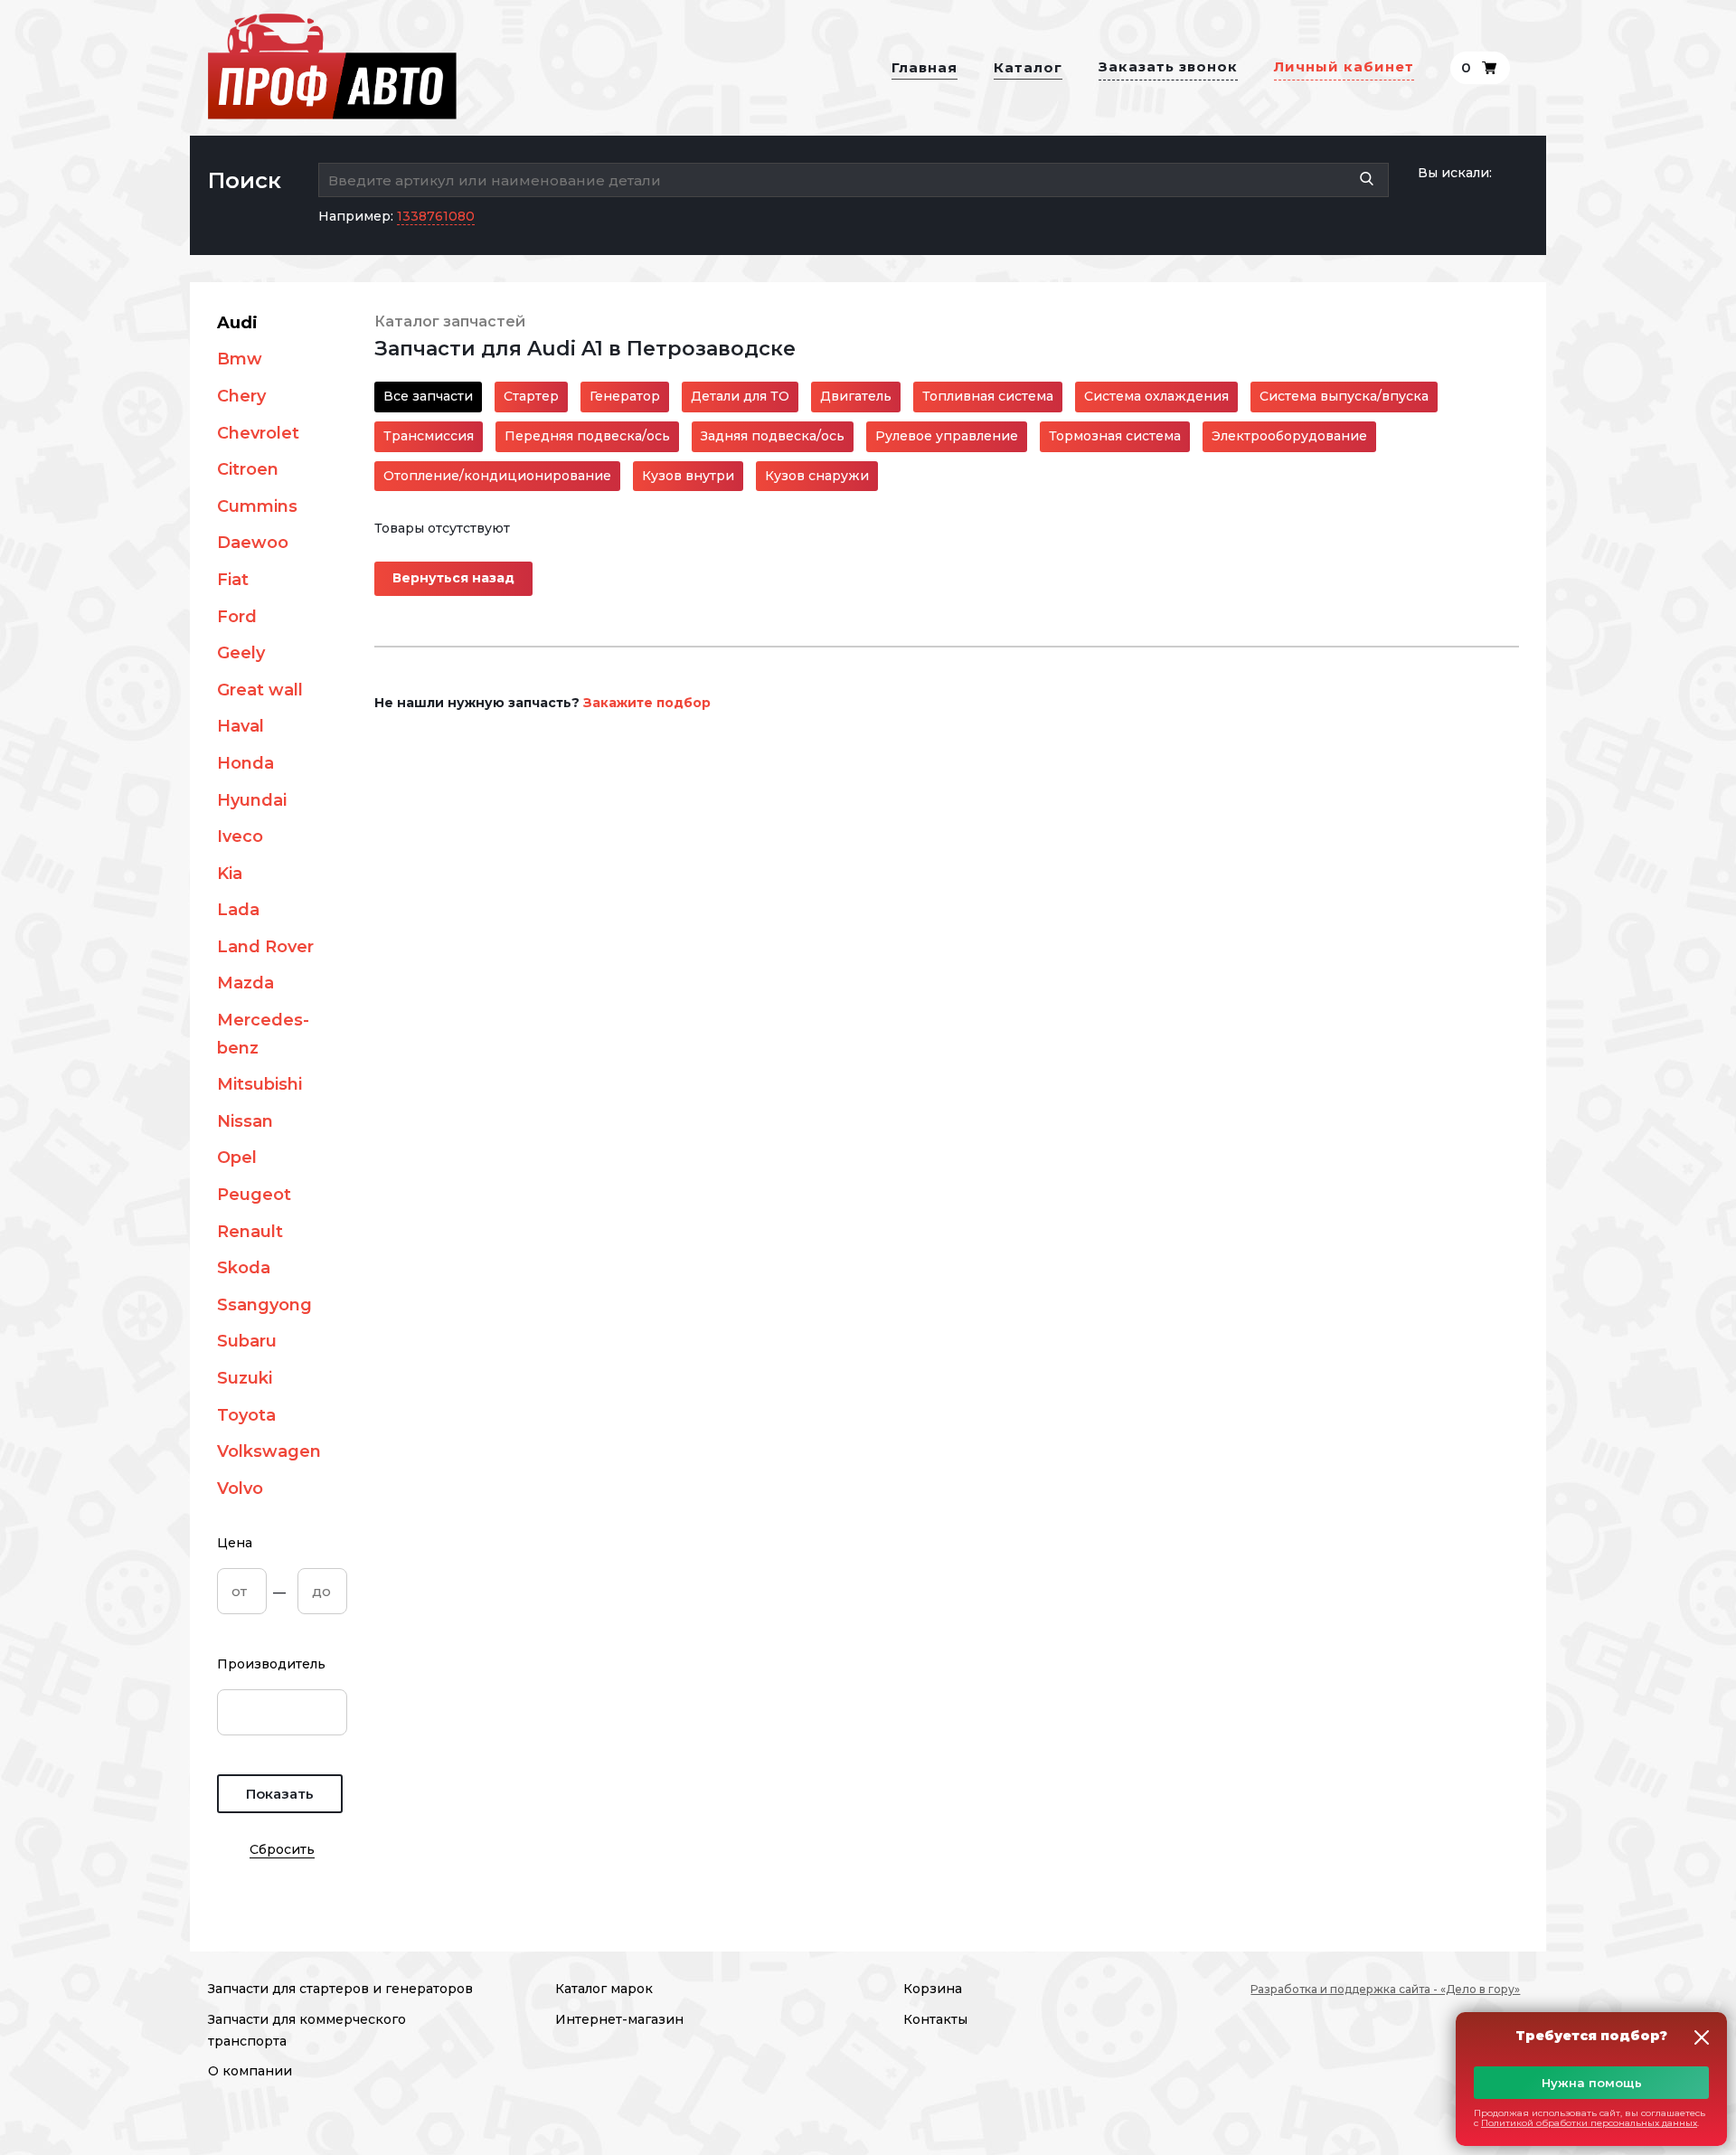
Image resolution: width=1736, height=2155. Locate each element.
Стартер (531, 396)
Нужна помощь (1592, 2083)
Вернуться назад (453, 578)
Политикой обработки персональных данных (1589, 2123)
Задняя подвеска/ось (773, 436)
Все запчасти (428, 396)
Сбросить (282, 1849)
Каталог (1028, 67)
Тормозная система (1115, 436)
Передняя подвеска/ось (587, 436)
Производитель (271, 1664)
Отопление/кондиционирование (497, 476)
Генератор (625, 396)
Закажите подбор (647, 703)
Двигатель (856, 396)
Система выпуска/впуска (1344, 396)
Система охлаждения (1156, 396)
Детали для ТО (740, 396)
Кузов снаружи (817, 476)
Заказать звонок (1168, 66)
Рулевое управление (947, 436)
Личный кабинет (1344, 66)
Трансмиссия (429, 436)
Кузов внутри (688, 476)
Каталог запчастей (450, 321)
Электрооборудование (1289, 436)
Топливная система (988, 396)
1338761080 (436, 216)
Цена (235, 1543)
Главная (925, 67)
